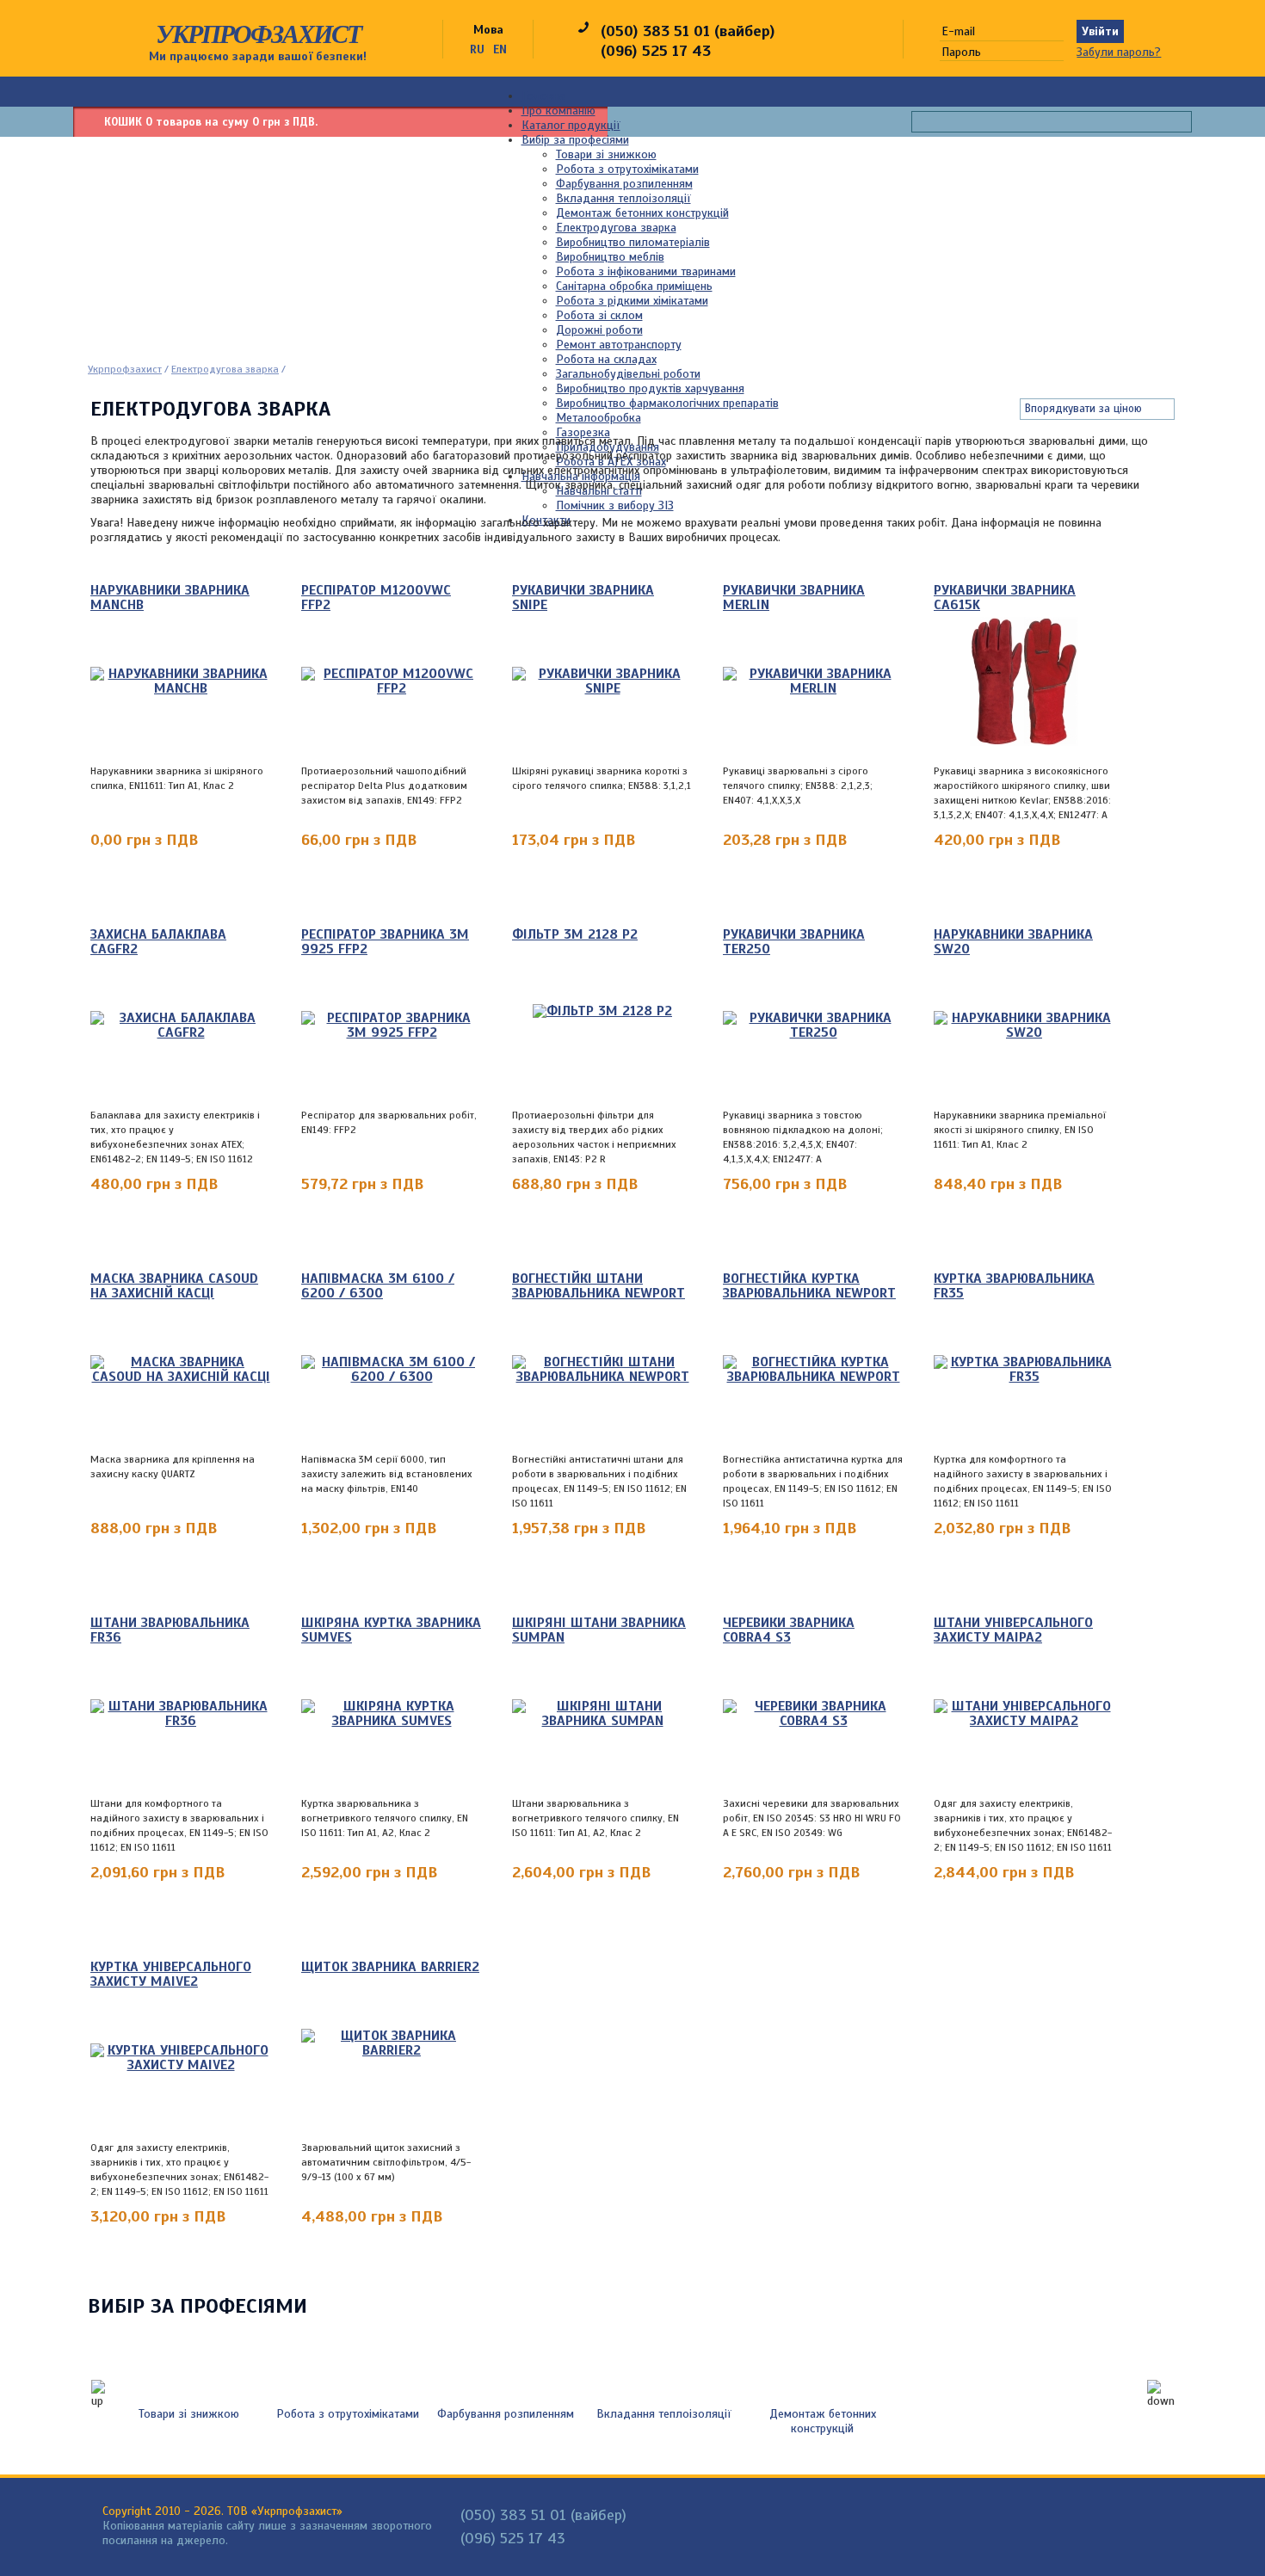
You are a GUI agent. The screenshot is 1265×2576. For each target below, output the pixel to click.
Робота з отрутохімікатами (627, 169)
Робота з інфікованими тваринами (646, 271)
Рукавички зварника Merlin (794, 598)
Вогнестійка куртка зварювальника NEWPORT (809, 1287)
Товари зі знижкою (606, 154)
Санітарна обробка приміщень (634, 286)
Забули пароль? (1119, 52)
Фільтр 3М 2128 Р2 (575, 935)
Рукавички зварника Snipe (583, 598)
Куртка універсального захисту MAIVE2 (171, 1975)
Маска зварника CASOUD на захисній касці (174, 1287)
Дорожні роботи (599, 330)
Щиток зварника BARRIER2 (390, 1968)
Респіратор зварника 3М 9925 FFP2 (385, 943)
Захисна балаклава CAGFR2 (158, 943)
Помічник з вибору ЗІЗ (615, 505)
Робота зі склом (599, 315)
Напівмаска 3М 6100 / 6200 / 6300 (378, 1287)
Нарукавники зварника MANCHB (170, 598)
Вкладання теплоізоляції (623, 198)
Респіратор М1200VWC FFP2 (376, 598)
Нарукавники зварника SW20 (1013, 943)
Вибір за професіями (575, 140)
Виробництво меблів (610, 257)
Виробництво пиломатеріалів (633, 242)
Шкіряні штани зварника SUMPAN (599, 1631)
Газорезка (583, 432)
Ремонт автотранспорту (619, 345)
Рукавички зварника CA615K (1005, 598)
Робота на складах (606, 359)
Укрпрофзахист (258, 34)
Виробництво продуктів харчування (650, 388)
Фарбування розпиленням (624, 184)
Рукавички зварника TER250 (794, 943)
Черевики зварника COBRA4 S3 (789, 1631)
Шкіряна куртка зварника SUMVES (391, 1631)
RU (477, 49)
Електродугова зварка (616, 228)
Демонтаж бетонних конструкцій (642, 213)
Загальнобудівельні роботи (628, 374)
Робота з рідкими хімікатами (632, 301)
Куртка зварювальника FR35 (1014, 1287)
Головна (543, 96)
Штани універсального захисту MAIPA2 (1013, 1631)
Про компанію (558, 111)
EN (500, 49)
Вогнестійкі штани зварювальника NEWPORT (599, 1287)
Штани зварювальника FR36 (170, 1631)
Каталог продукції (571, 125)
